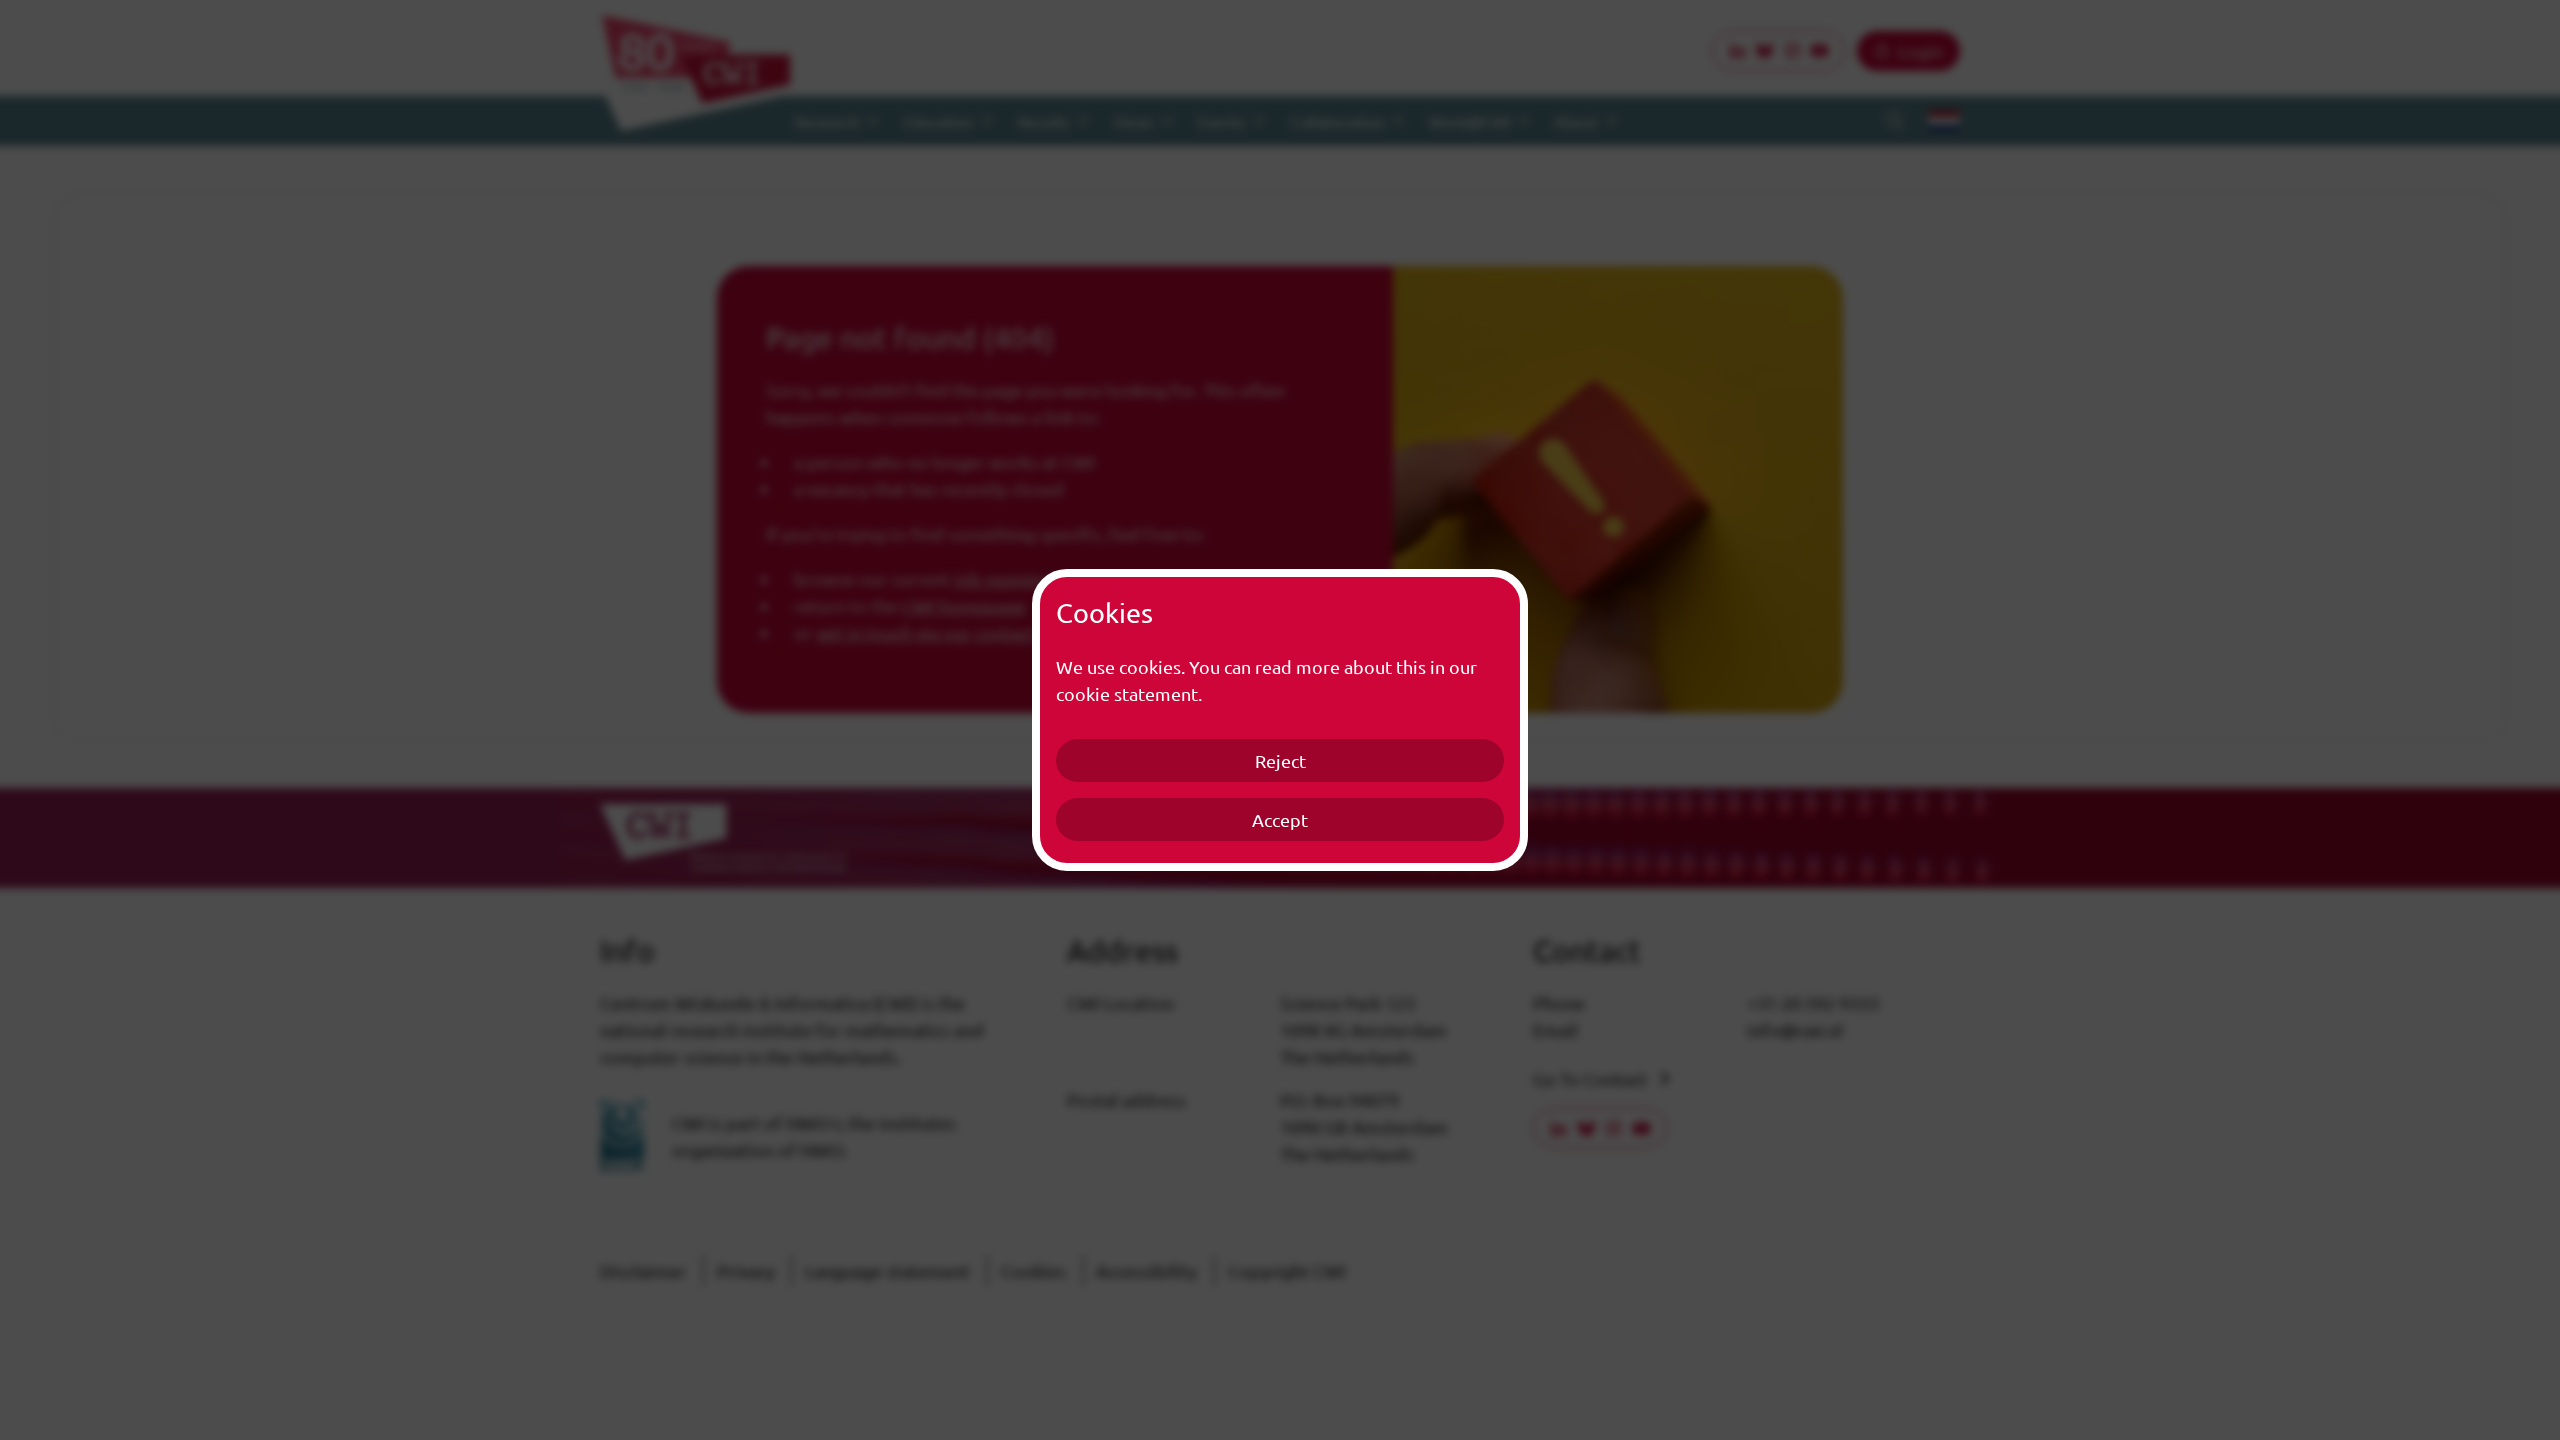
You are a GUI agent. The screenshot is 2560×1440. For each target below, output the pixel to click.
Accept (1280, 819)
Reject (1280, 760)
